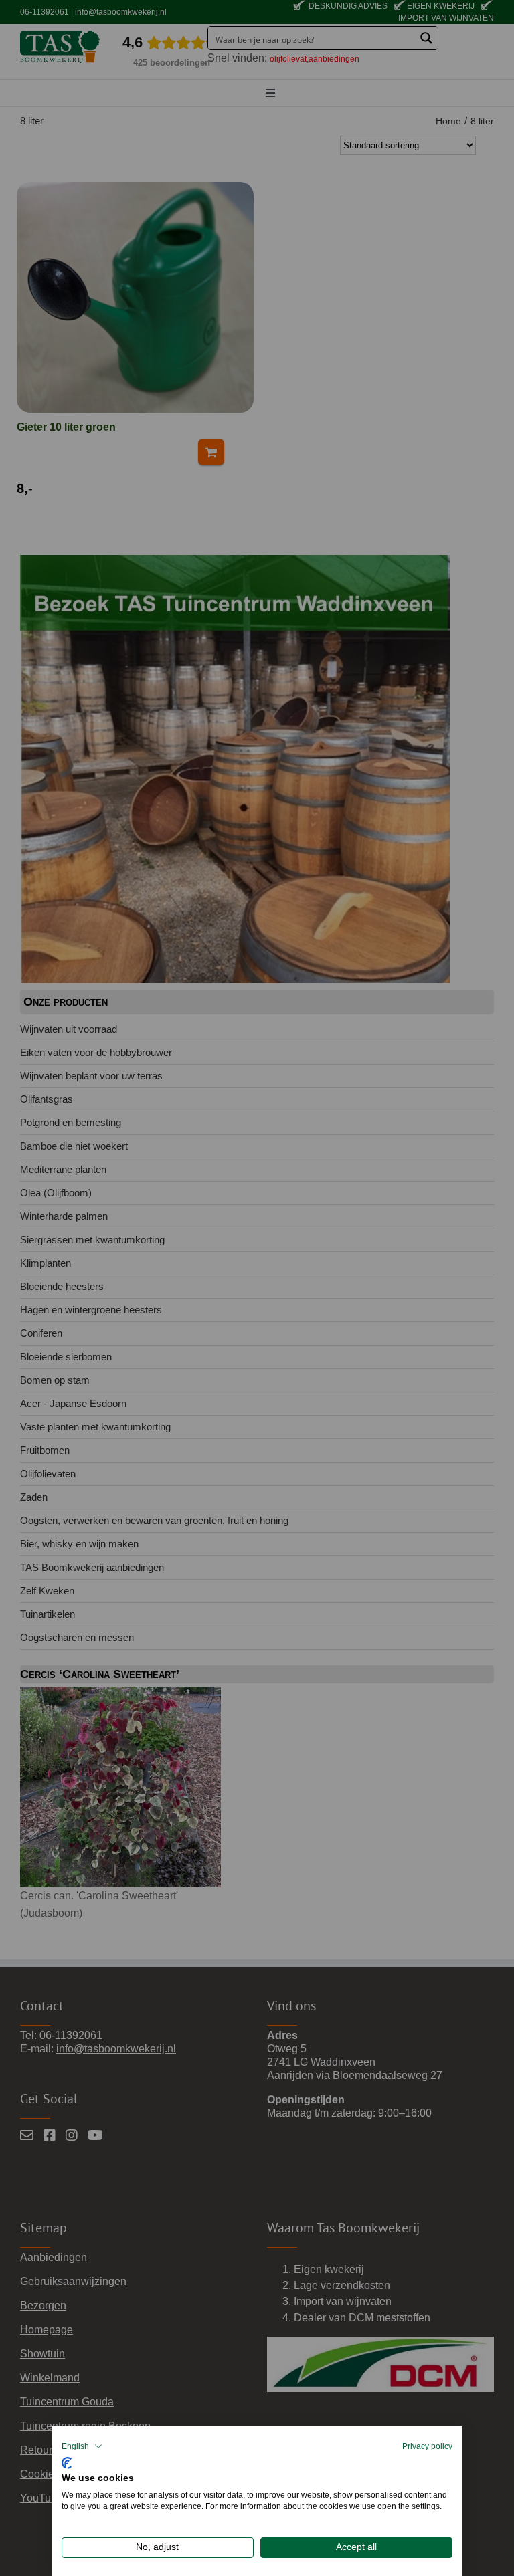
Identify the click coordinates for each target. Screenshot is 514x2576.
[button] (82, 2446)
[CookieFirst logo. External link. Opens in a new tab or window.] (67, 2461)
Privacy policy (427, 2446)
